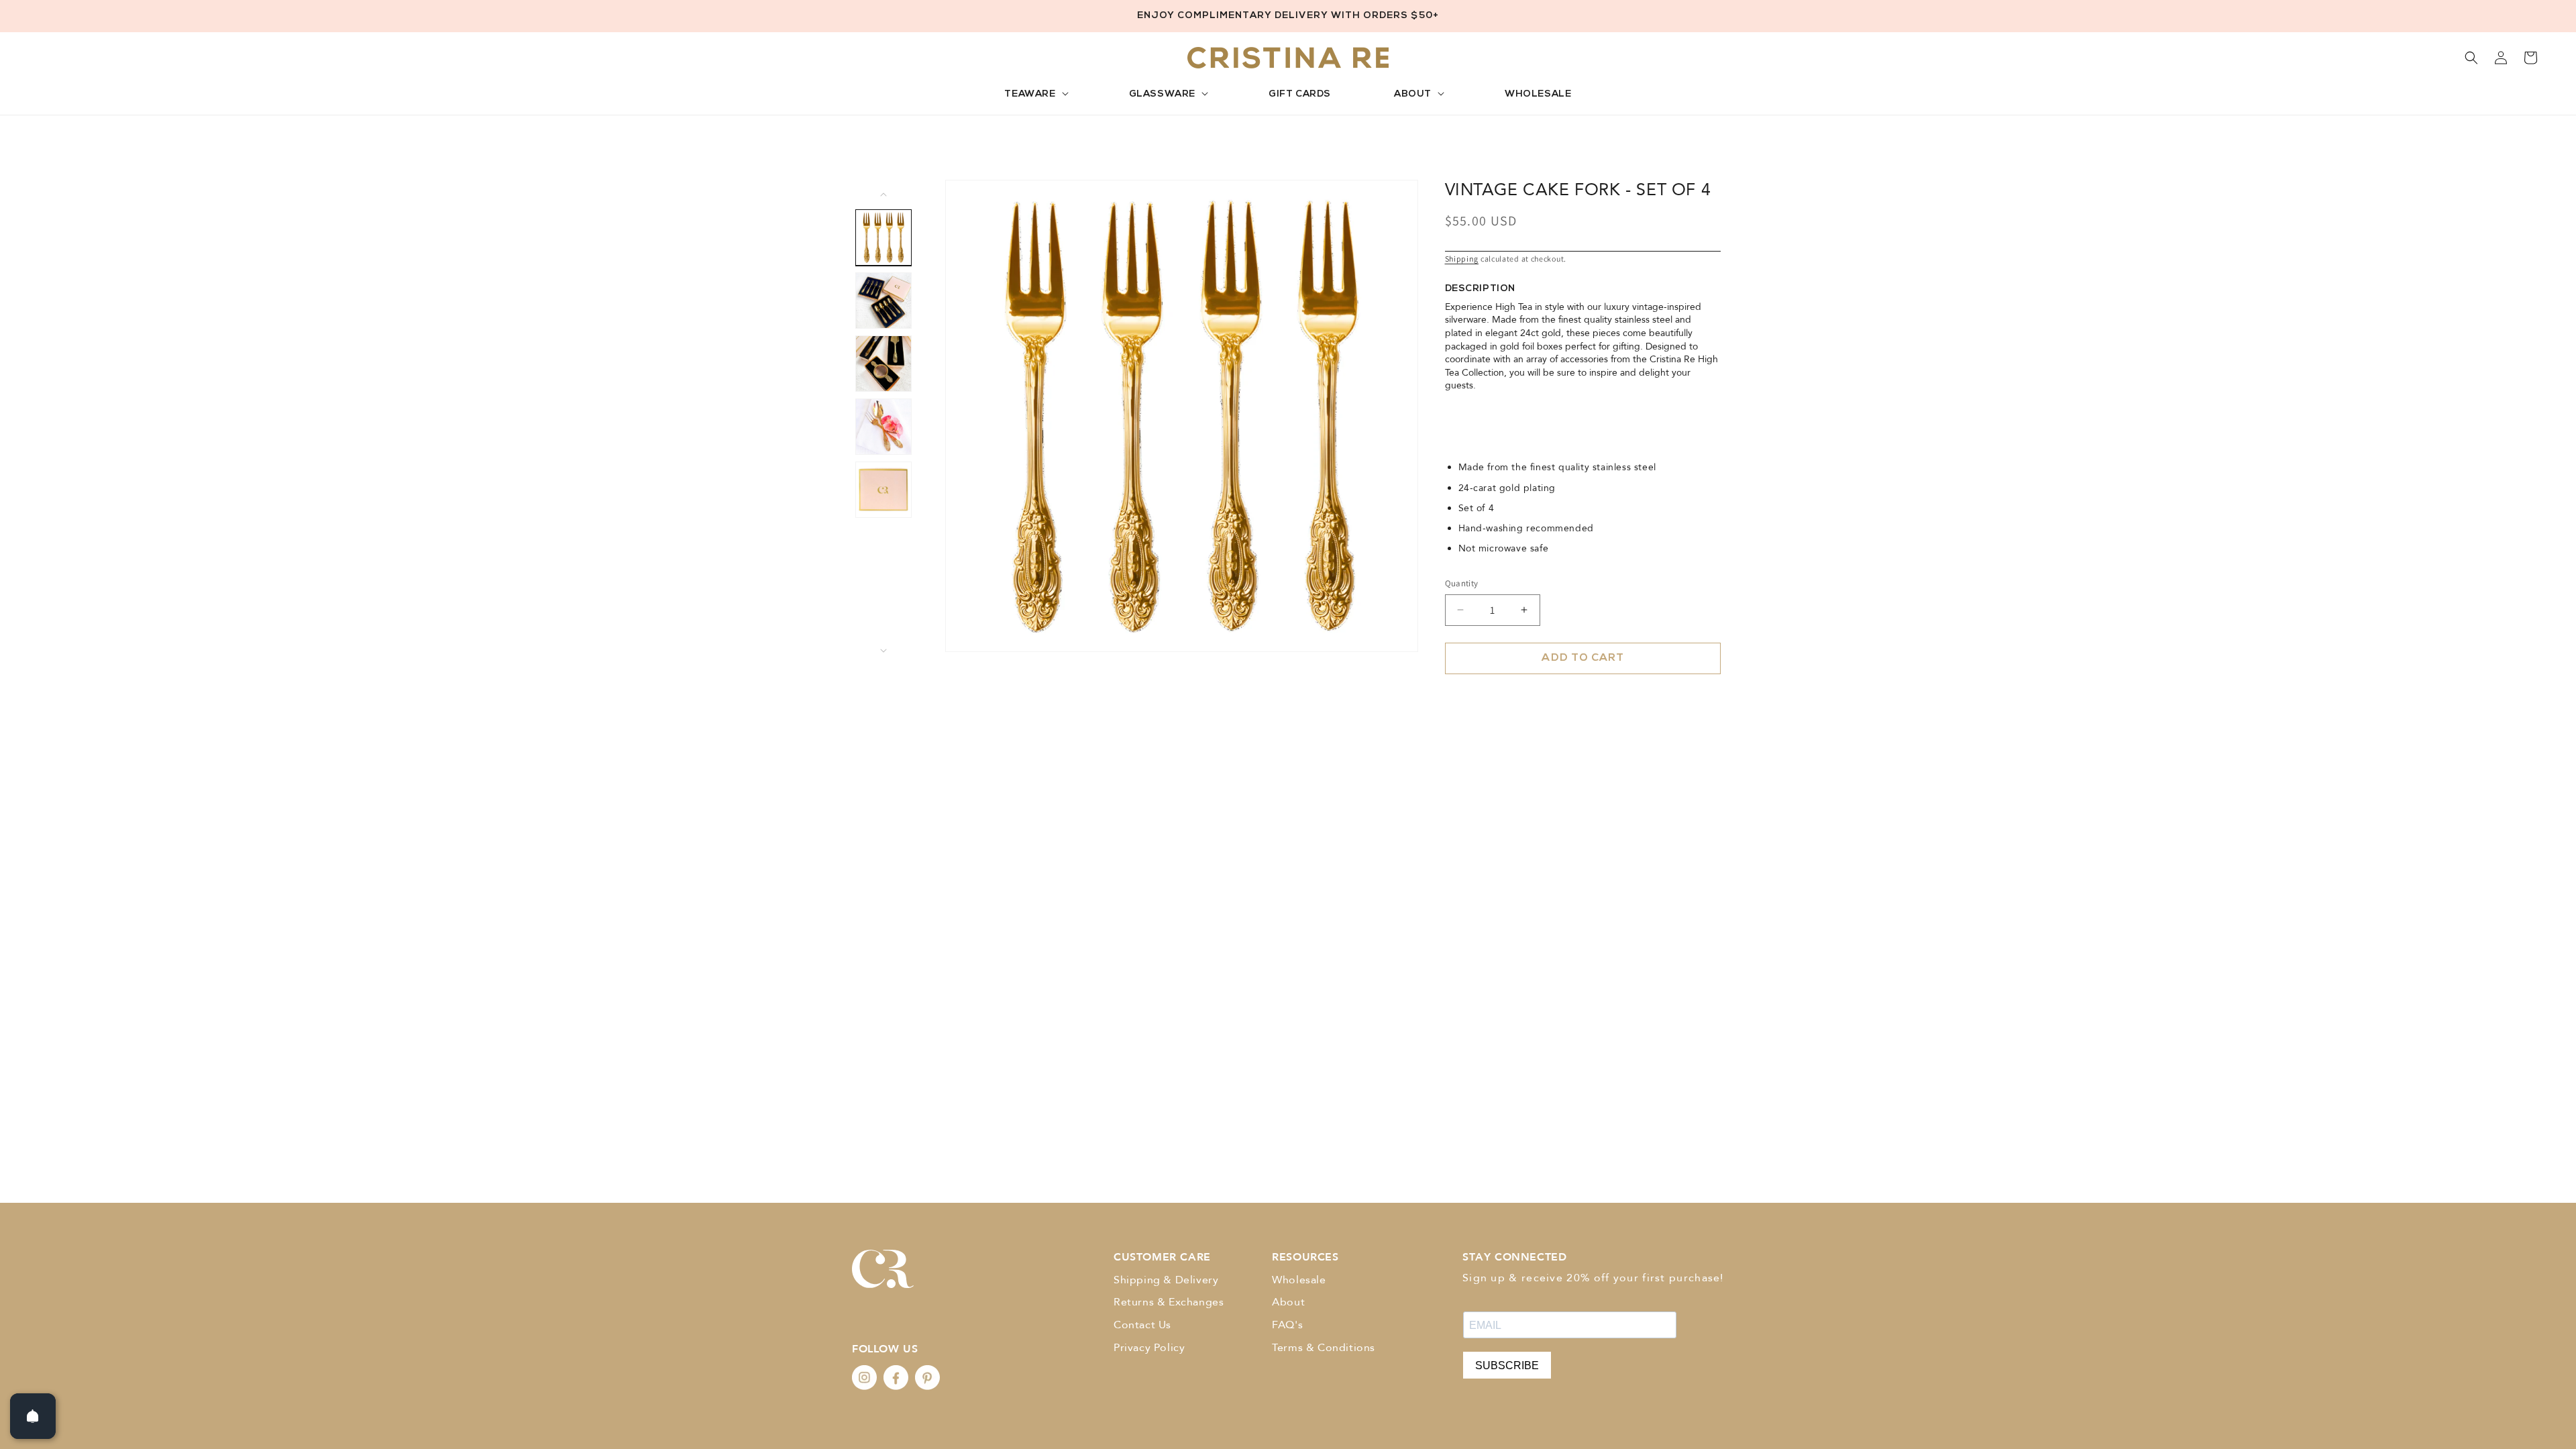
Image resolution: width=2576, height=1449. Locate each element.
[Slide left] (883, 195)
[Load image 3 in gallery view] (883, 364)
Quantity (1462, 583)
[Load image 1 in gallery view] (883, 237)
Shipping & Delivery (1166, 1280)
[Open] (33, 1416)
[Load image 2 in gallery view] (883, 301)
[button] (1035, 95)
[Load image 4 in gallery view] (883, 427)
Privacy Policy (1149, 1348)
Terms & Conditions (1324, 1348)
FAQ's (1287, 1325)
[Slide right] (883, 651)
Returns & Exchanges (1169, 1302)
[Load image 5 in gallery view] (883, 490)
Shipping (1462, 259)
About (1288, 1302)
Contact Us (1142, 1325)
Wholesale (1299, 1280)
